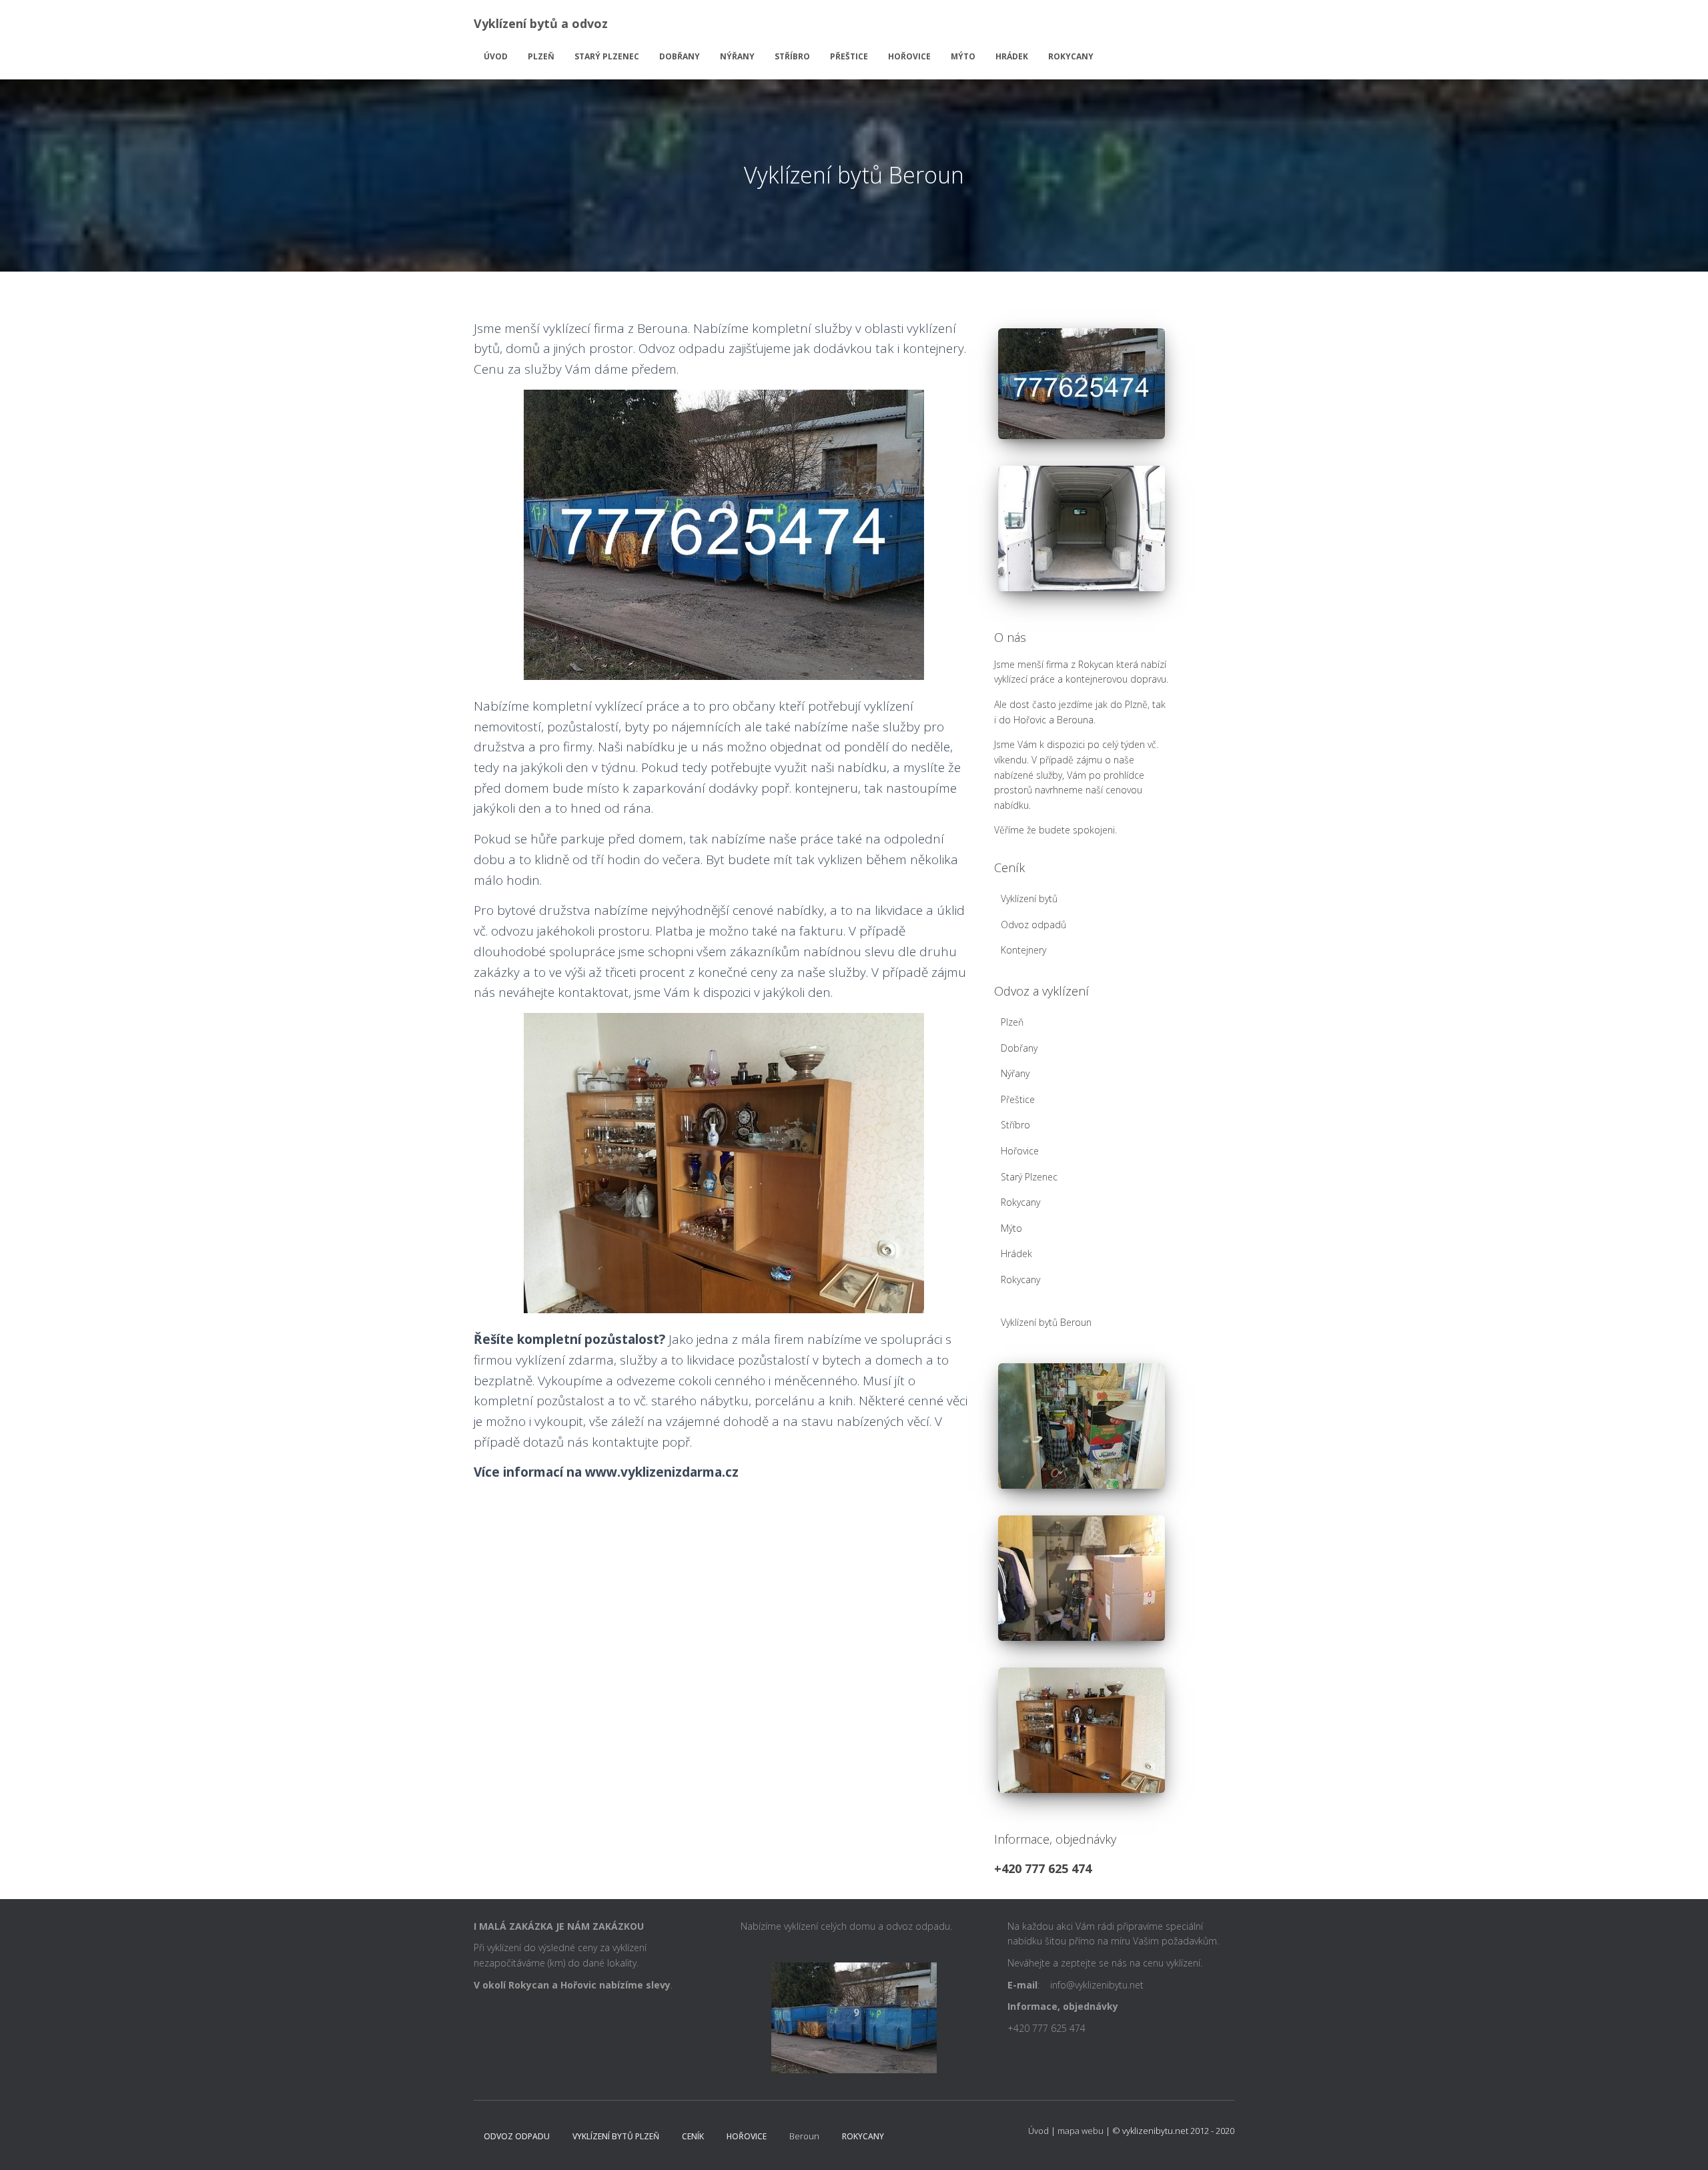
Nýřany (737, 56)
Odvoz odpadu (517, 2136)
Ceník (693, 2136)
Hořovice (909, 56)
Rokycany (1071, 56)
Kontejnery (1023, 950)
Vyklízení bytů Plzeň (616, 2136)
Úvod (496, 56)
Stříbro (792, 56)
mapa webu (1081, 2131)
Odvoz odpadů (1033, 925)
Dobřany (680, 56)
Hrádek (1012, 56)
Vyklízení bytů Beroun (1046, 1322)
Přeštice (849, 56)
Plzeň (541, 56)
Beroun (804, 2136)
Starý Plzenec (607, 56)
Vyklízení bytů (1029, 898)
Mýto (963, 56)
